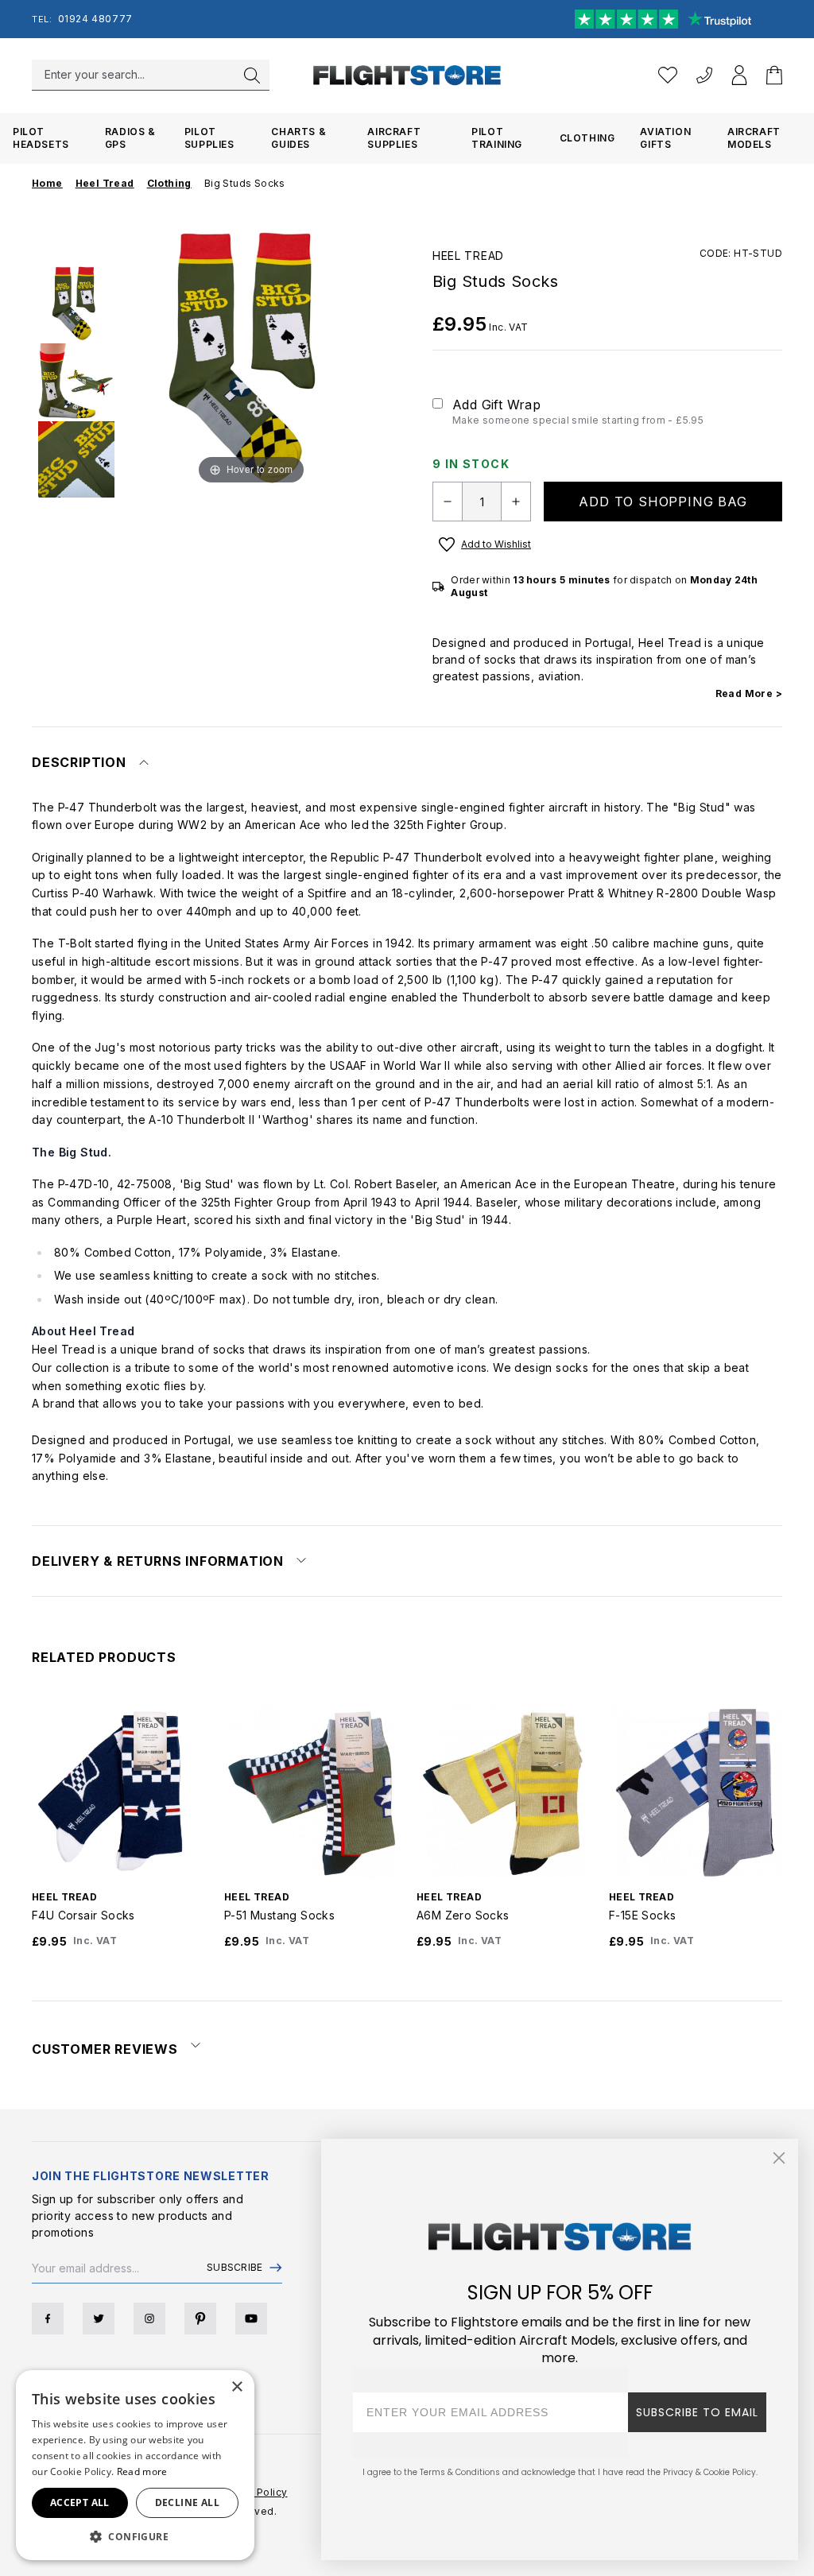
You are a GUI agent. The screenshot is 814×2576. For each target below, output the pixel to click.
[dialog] (135, 2465)
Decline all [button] (187, 2502)
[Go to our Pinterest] (200, 2318)
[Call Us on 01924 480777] (704, 75)
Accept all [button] (80, 2502)
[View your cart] (774, 75)
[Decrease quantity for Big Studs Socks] (448, 502)
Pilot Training (497, 138)
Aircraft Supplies (394, 138)
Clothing (587, 138)
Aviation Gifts (665, 138)
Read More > (749, 693)
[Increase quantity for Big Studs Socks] (516, 502)
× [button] (236, 2387)
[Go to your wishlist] (668, 75)
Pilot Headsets (41, 138)
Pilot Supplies (209, 138)
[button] (135, 2536)
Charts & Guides (298, 138)
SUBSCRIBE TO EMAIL (697, 2412)
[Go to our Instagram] (149, 2318)
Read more (142, 2471)
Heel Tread (468, 256)
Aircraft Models (754, 138)
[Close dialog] (779, 2158)
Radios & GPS (130, 138)
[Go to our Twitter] (99, 2318)
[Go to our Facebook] (48, 2318)
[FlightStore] (407, 75)
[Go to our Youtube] (251, 2318)
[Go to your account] (739, 75)
